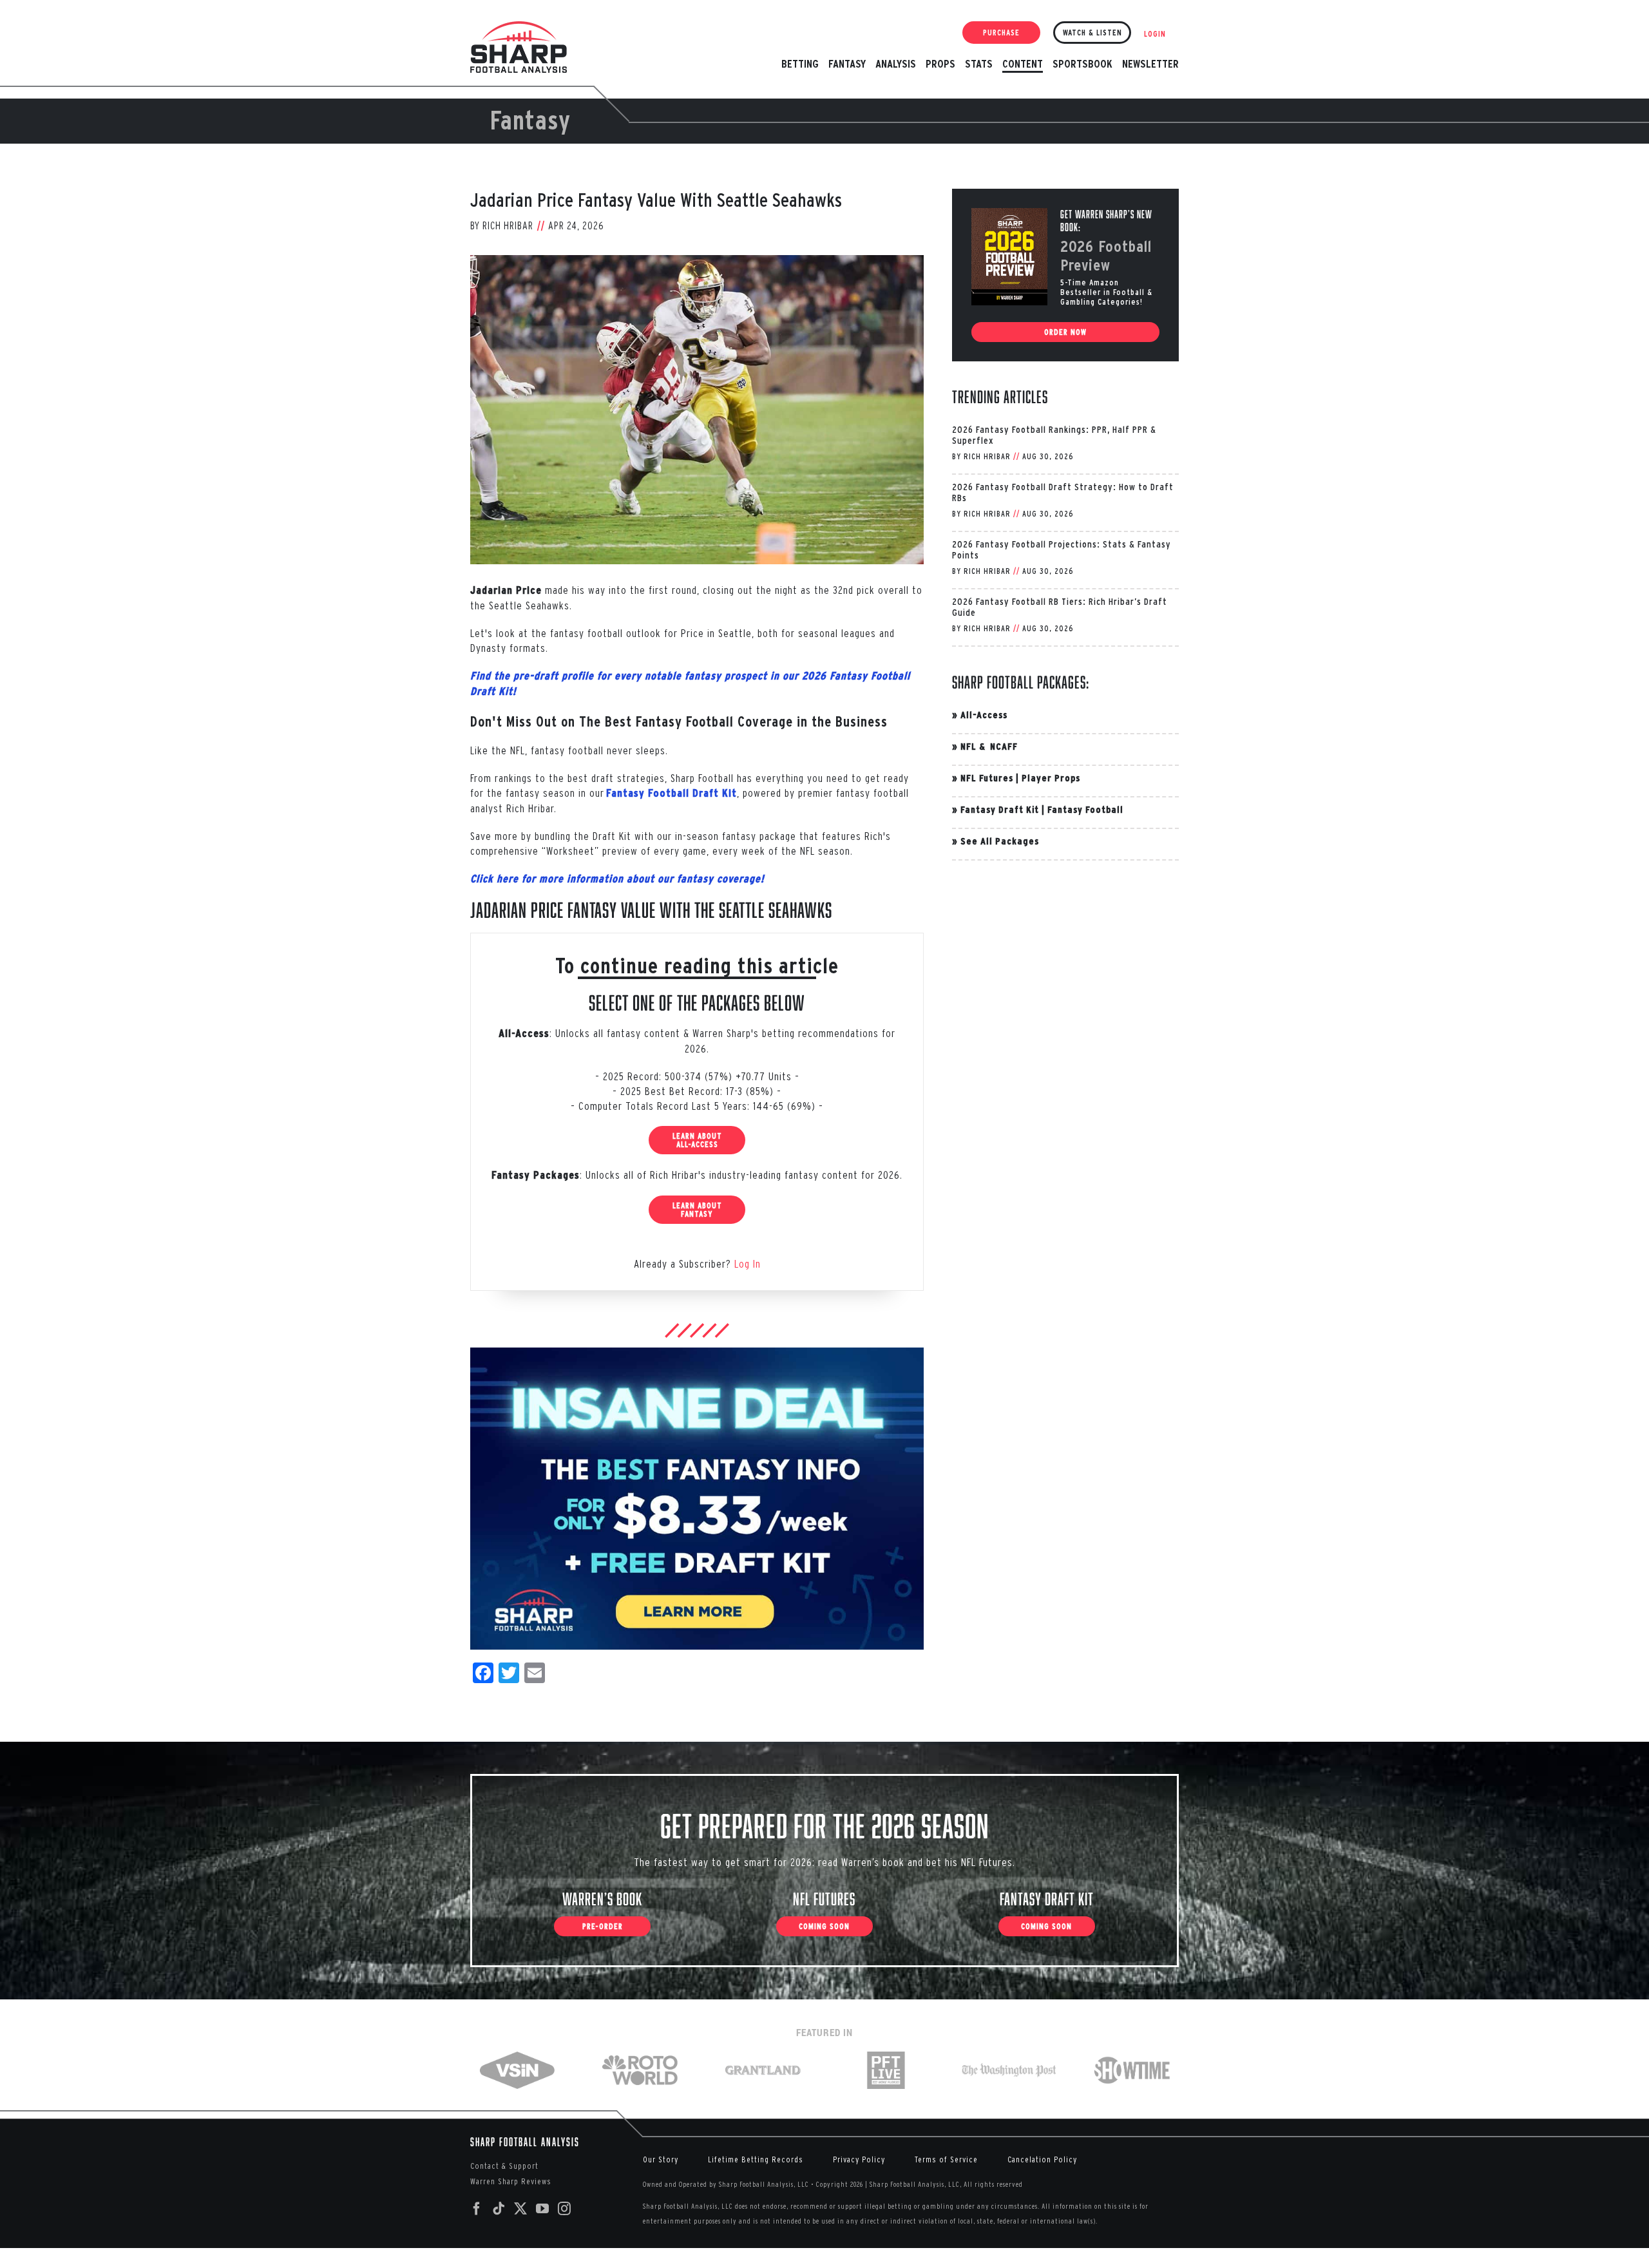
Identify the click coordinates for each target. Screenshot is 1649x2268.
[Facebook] (477, 2209)
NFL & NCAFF (989, 746)
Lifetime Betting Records (756, 2159)
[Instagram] (565, 2209)
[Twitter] (521, 2209)
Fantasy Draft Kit (1000, 809)
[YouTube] (543, 2209)
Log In (748, 1263)
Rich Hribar (508, 225)
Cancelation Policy (1042, 2159)
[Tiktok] (499, 2209)
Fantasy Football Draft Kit (672, 793)
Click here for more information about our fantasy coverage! (617, 879)
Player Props (1051, 778)
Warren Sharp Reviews (511, 2181)
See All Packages (1000, 841)
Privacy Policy (859, 2159)
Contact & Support (504, 2166)
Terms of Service (946, 2159)
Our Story (661, 2159)
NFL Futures (987, 778)
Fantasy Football (1085, 809)
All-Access (984, 715)
